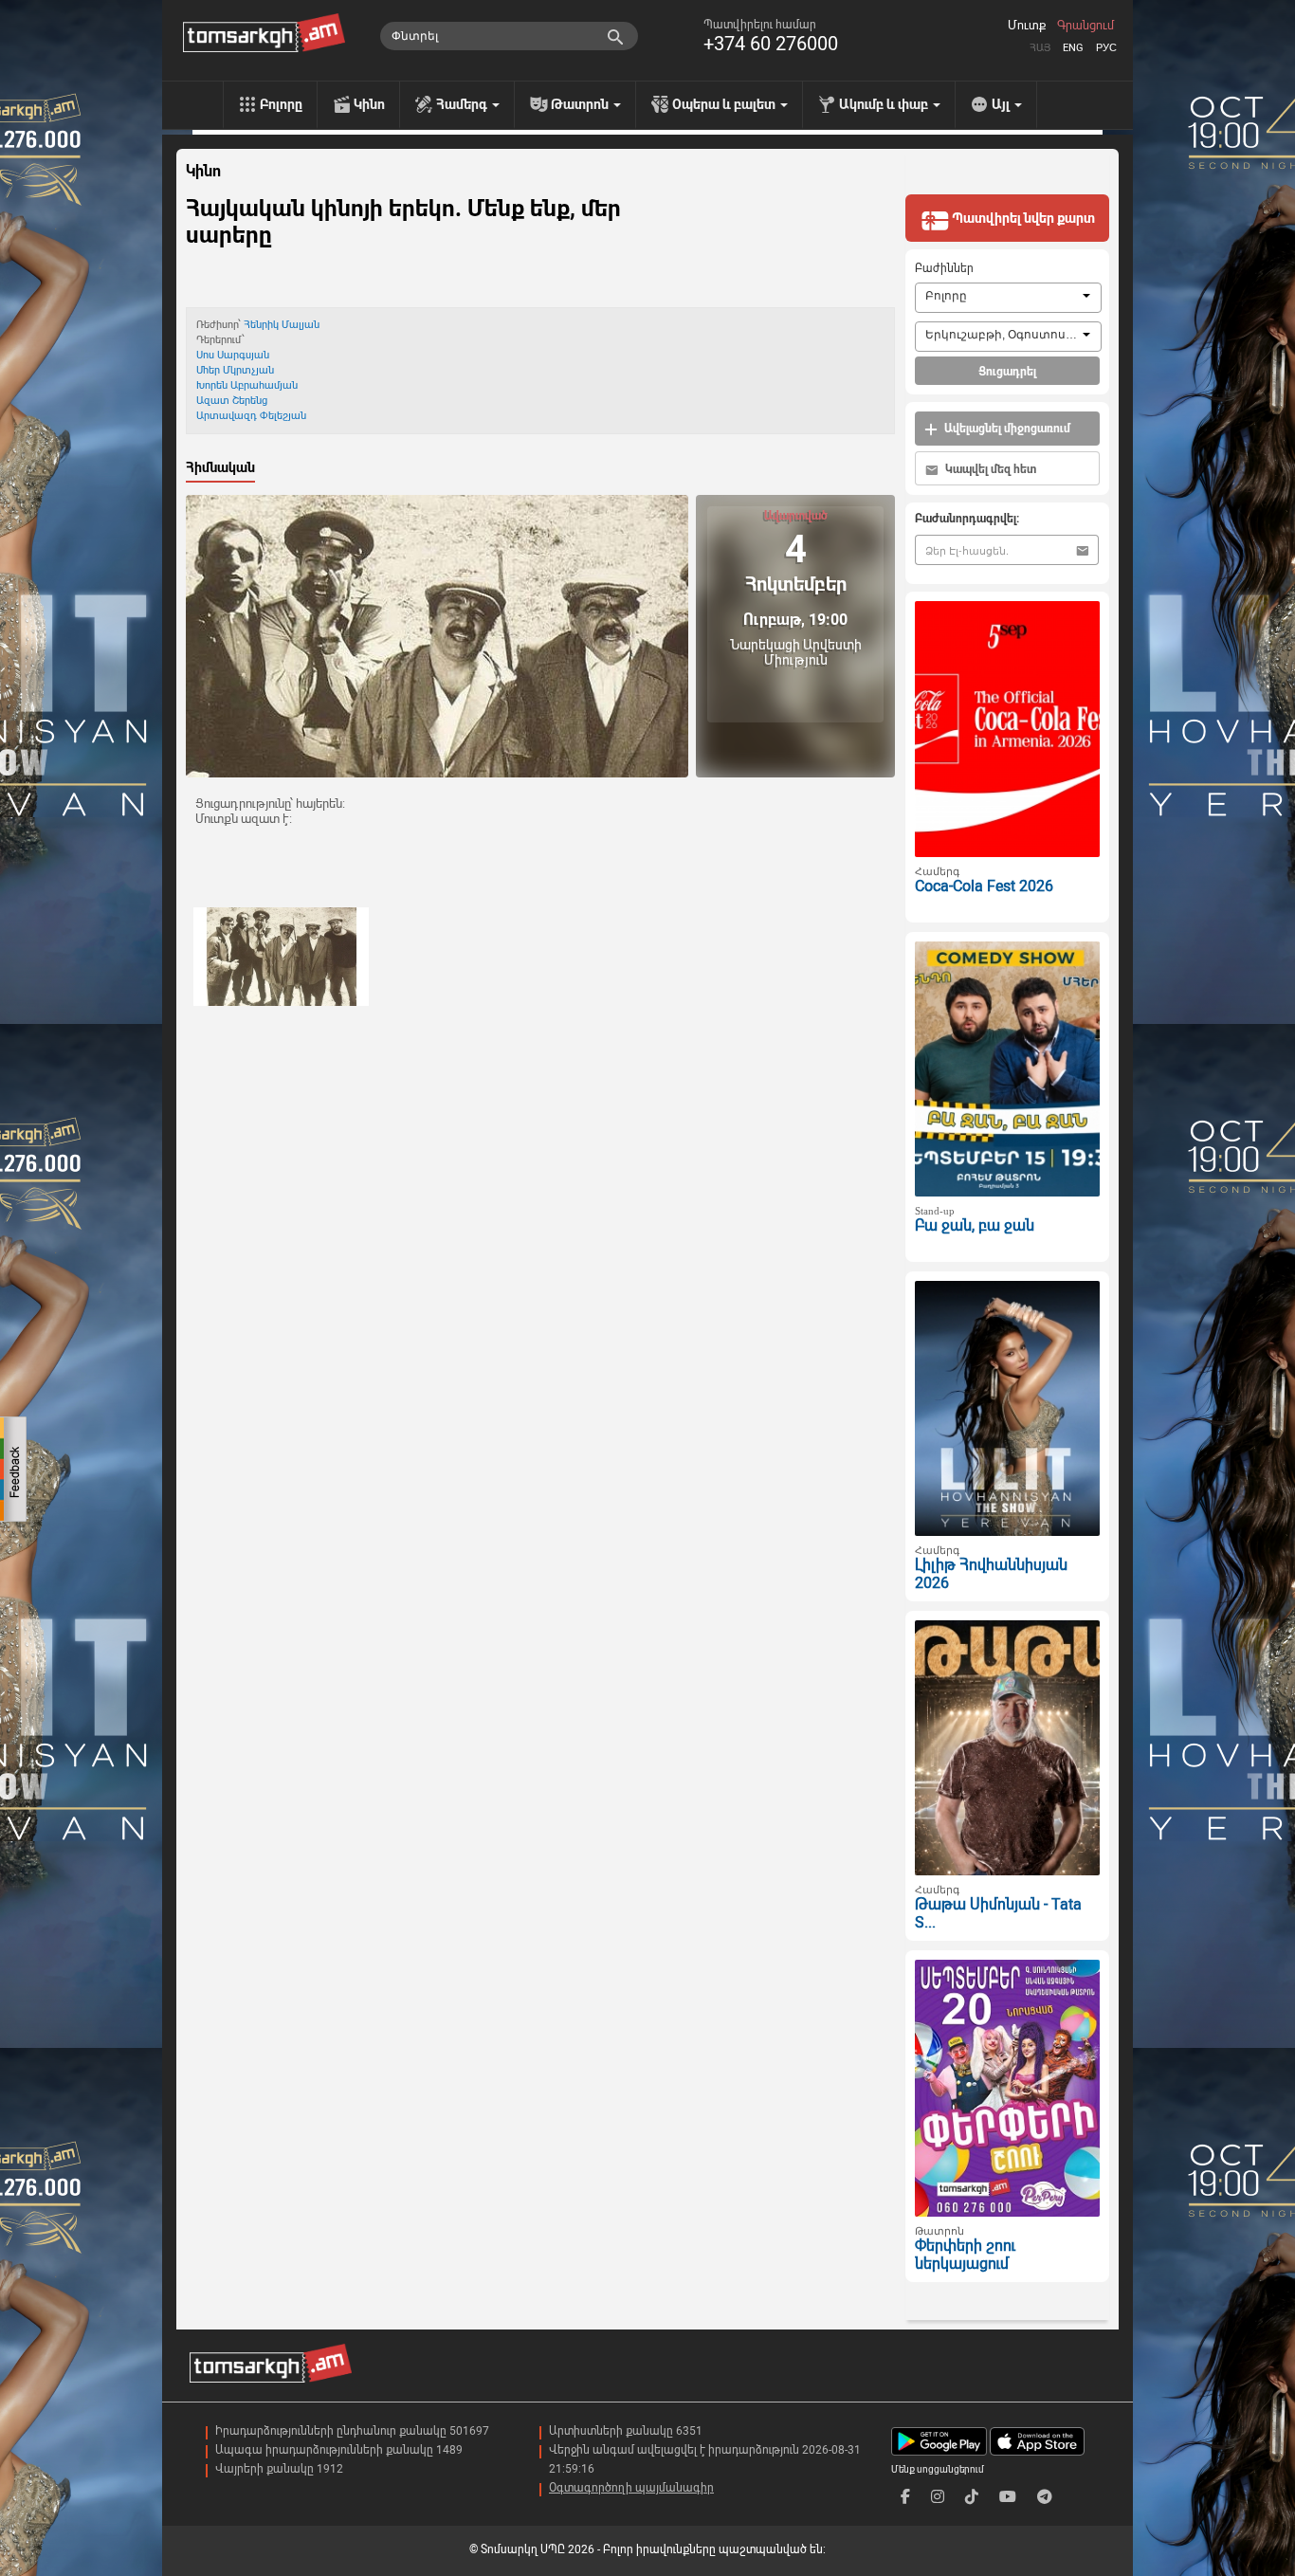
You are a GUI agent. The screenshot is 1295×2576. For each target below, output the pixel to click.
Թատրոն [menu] (581, 104)
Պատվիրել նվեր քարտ (1022, 218)
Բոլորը (281, 104)
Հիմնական (220, 467)
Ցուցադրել (1007, 372)
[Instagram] (938, 2497)
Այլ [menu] (1002, 104)
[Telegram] (1045, 2497)
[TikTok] (972, 2497)
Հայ (1040, 48)
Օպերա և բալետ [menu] (725, 104)
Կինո (369, 104)
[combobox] (1008, 298)
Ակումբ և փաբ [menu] (885, 104)
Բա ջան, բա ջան (975, 1225)
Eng (1073, 48)
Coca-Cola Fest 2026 (984, 886)
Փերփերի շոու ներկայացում (965, 2255)
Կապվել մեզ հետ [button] (989, 469)
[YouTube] (1008, 2497)
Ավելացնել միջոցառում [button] (1006, 429)
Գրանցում (1085, 26)
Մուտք (1027, 26)
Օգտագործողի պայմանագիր (631, 2488)
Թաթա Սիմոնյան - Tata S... (998, 1913)
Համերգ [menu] (463, 104)
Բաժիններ (944, 268)
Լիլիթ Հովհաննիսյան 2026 (991, 1574)
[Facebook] (905, 2497)
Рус (1106, 48)
